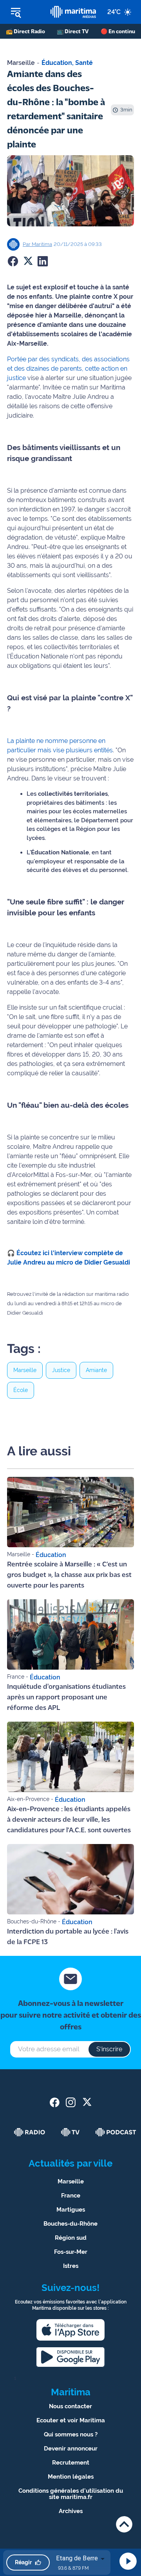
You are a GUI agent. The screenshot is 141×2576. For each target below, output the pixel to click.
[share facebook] (55, 2102)
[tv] (70, 2132)
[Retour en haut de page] (124, 2524)
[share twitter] (87, 2102)
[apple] (70, 2330)
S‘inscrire (109, 2049)
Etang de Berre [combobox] (77, 2558)
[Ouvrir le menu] (25, 12)
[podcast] (116, 2132)
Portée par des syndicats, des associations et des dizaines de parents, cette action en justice (68, 369)
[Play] (128, 2561)
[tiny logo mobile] (73, 12)
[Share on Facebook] (13, 261)
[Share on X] (28, 261)
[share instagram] (71, 2102)
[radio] (30, 2132)
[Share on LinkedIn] (43, 261)
